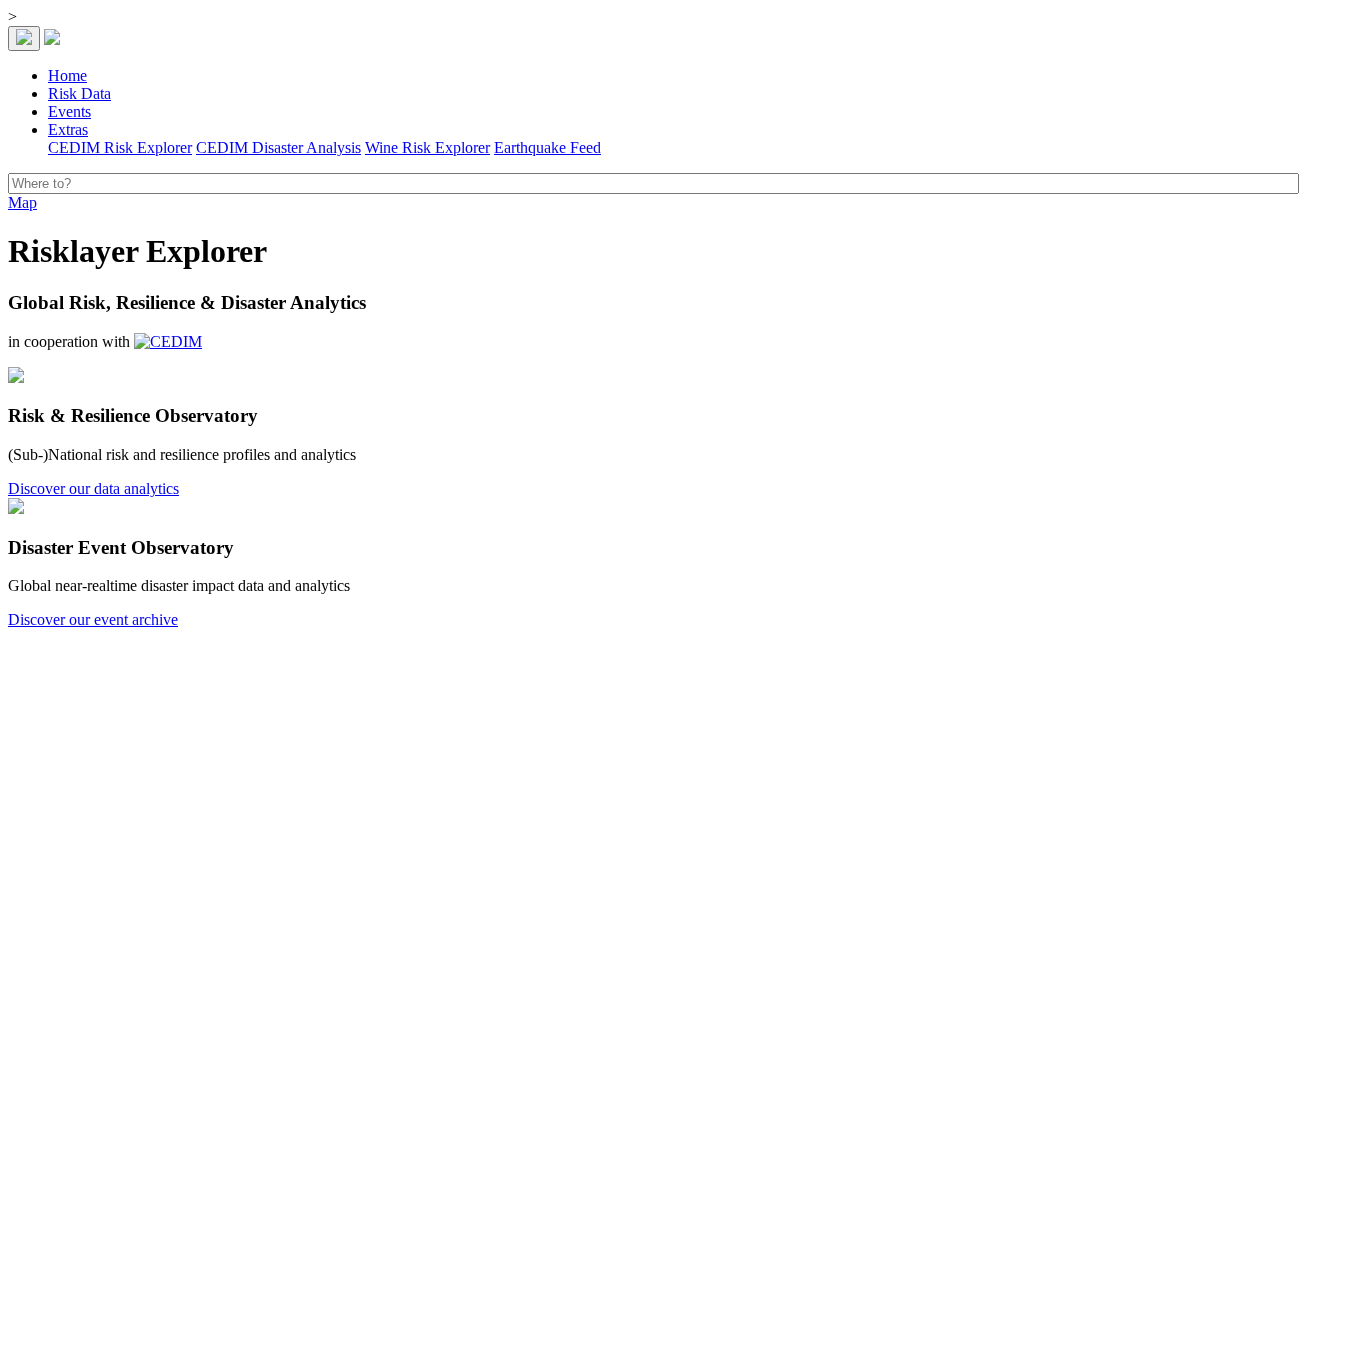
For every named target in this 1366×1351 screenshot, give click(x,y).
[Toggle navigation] (24, 38)
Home (67, 75)
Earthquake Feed (547, 147)
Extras (68, 129)
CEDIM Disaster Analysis (278, 147)
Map (22, 202)
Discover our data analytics (93, 488)
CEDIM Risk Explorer (120, 147)
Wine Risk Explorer (427, 147)
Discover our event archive (93, 619)
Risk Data (79, 93)
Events (69, 111)
